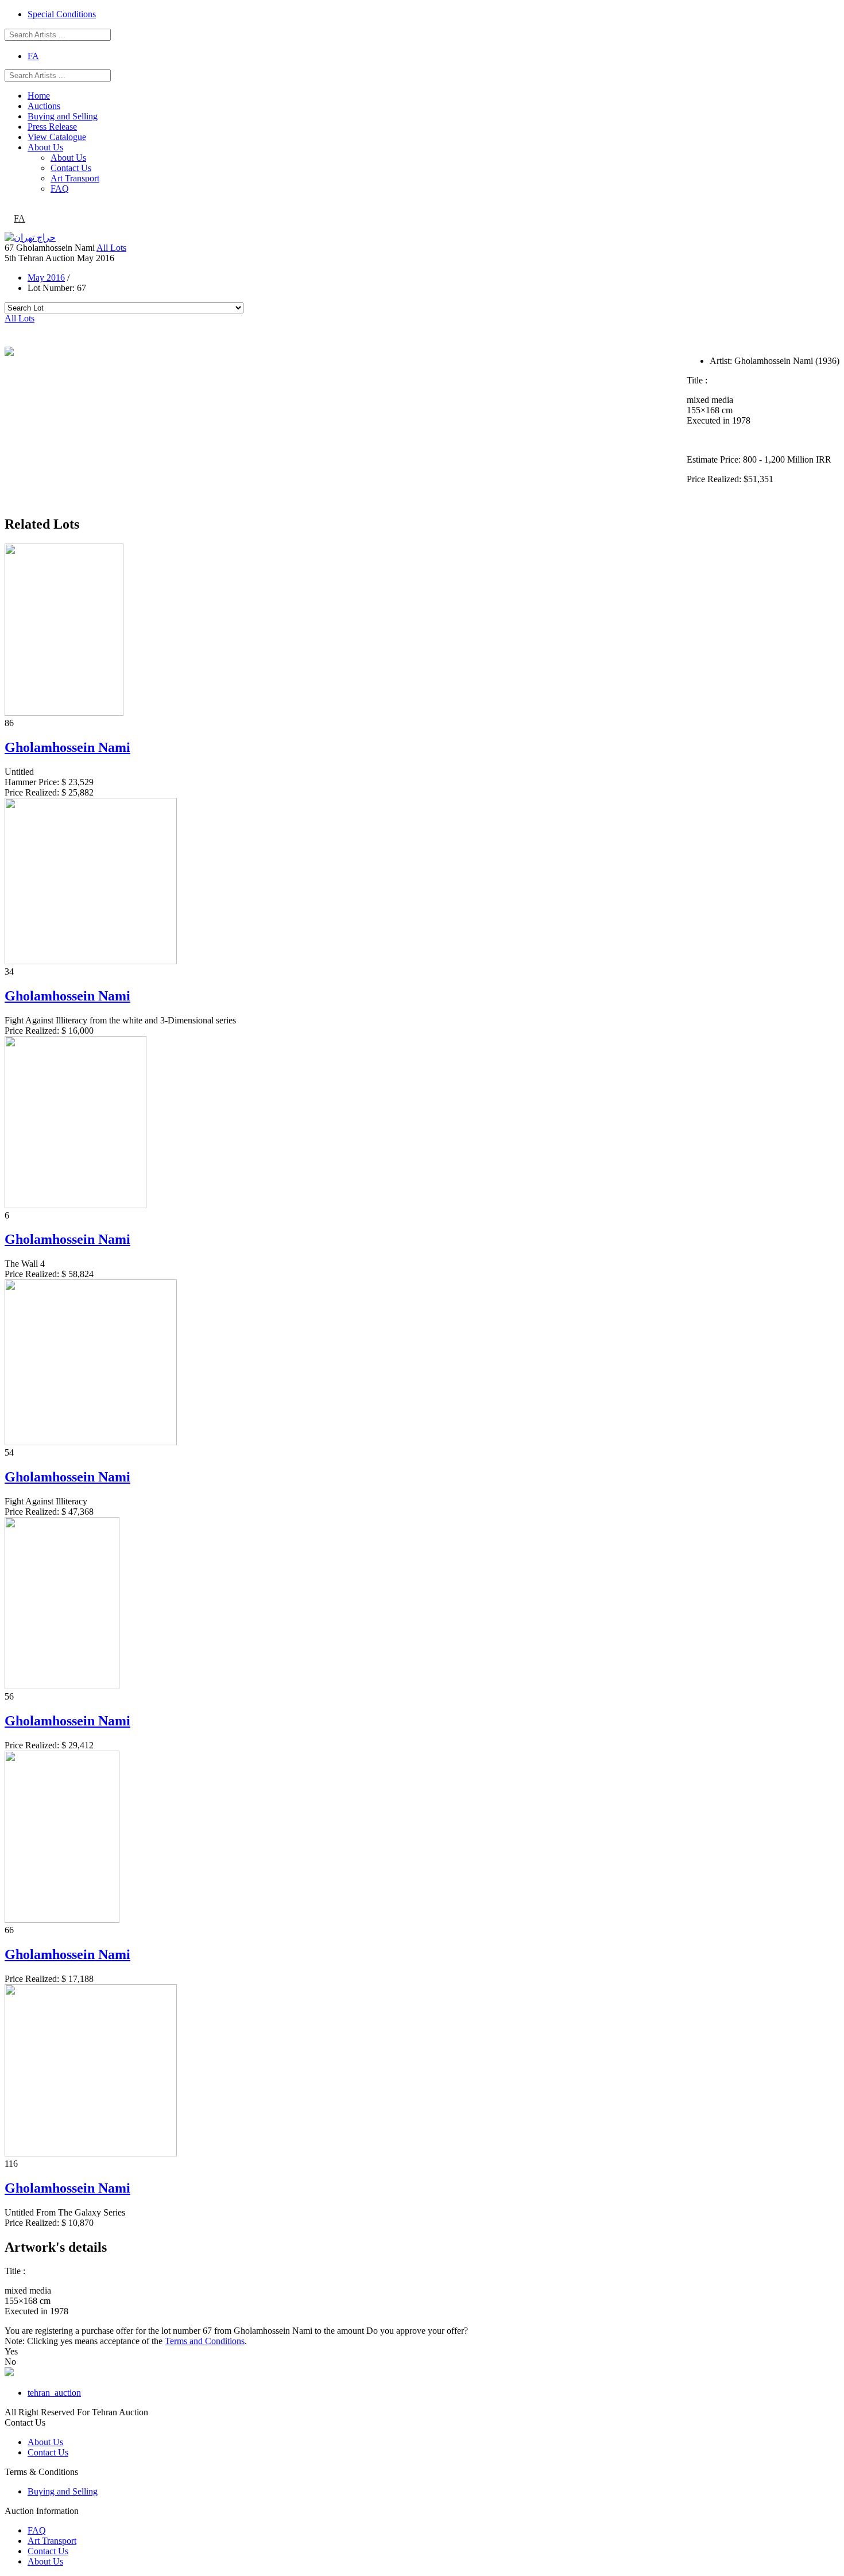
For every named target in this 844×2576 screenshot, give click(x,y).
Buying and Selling (63, 116)
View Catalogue (57, 137)
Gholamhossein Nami (67, 747)
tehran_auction (54, 2393)
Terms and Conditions (205, 2341)
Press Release (52, 127)
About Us (45, 147)
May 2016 (46, 278)
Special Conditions (62, 14)
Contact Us (71, 168)
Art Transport (75, 178)
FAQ (60, 189)
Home (39, 96)
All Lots (111, 248)
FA (33, 56)
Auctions (44, 106)
